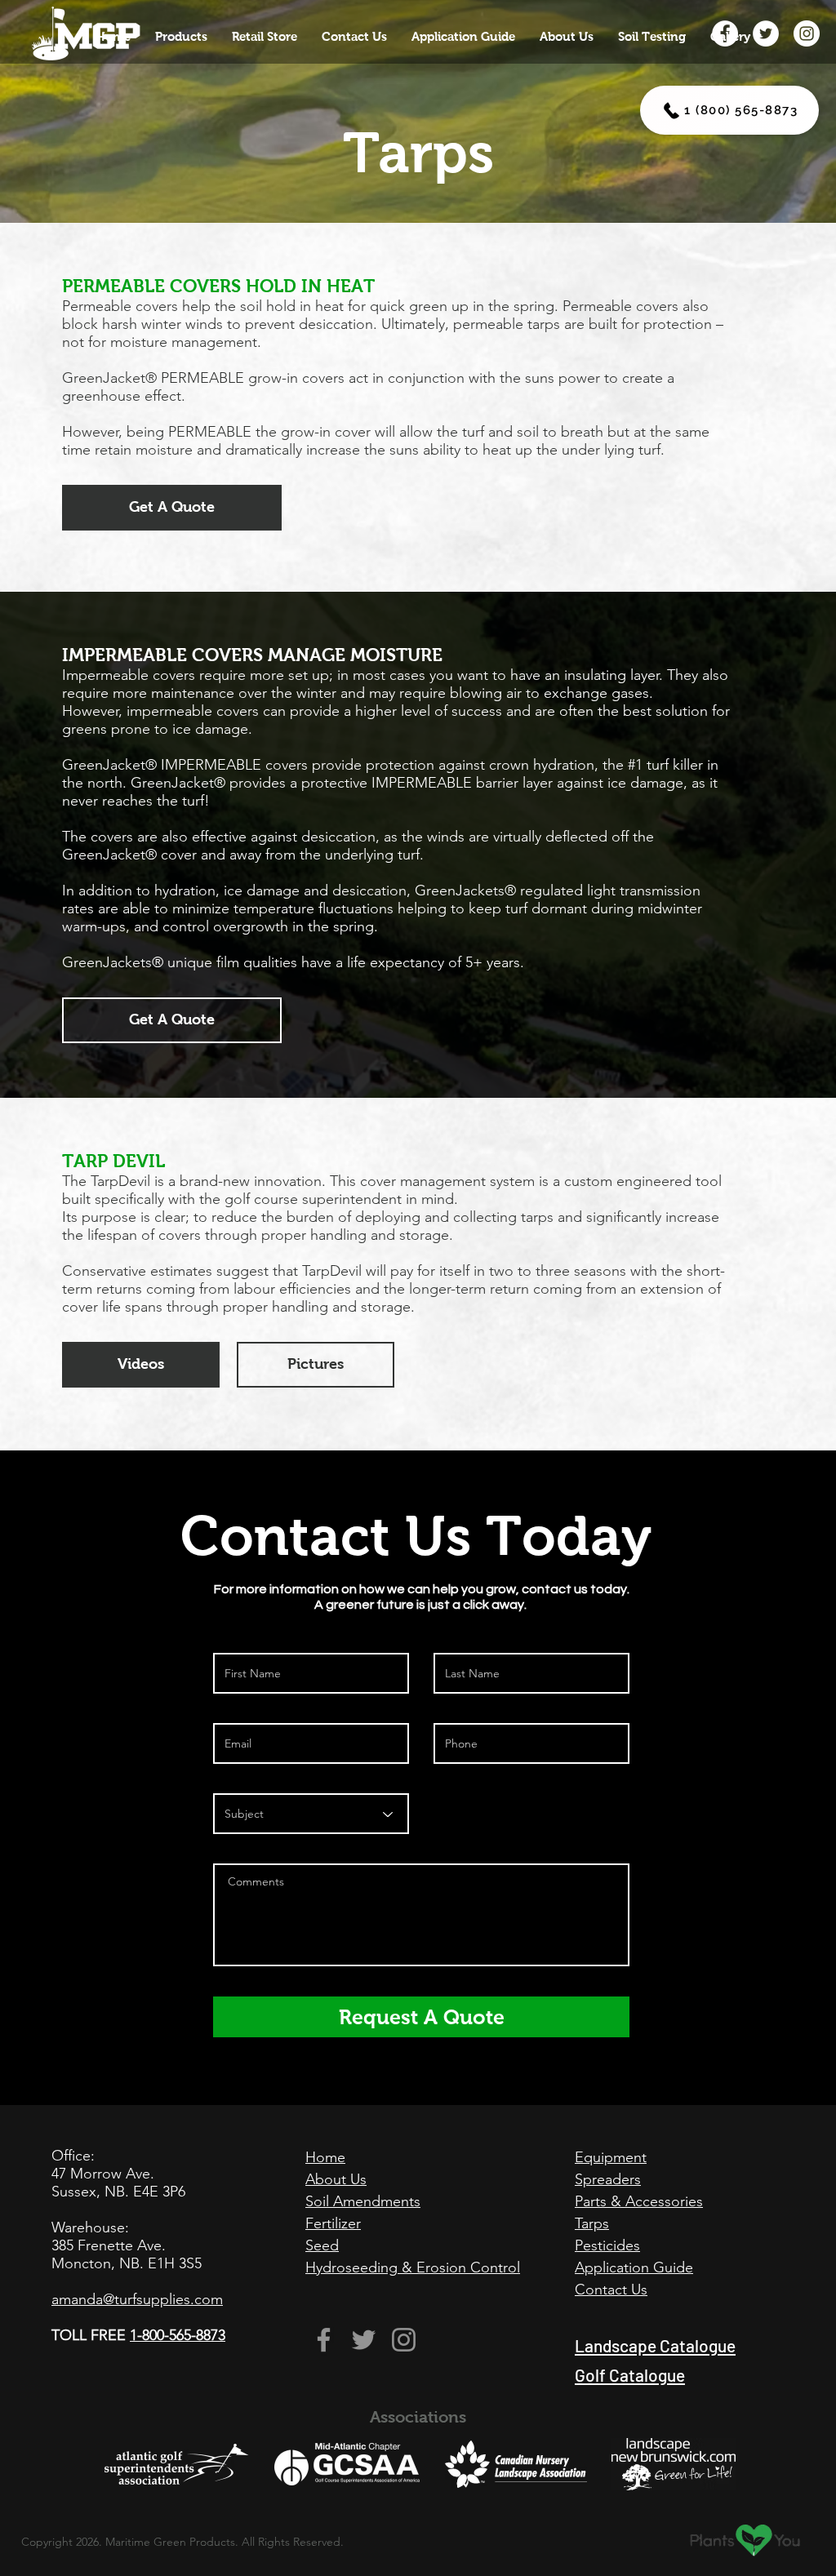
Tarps (592, 2223)
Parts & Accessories (639, 2201)
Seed (322, 2245)
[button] (181, 37)
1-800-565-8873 (178, 2335)
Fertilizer (333, 2223)
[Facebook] (324, 2340)
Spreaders (608, 2179)
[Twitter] (364, 2340)
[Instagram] (404, 2340)
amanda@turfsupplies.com (137, 2299)
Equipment (611, 2157)
